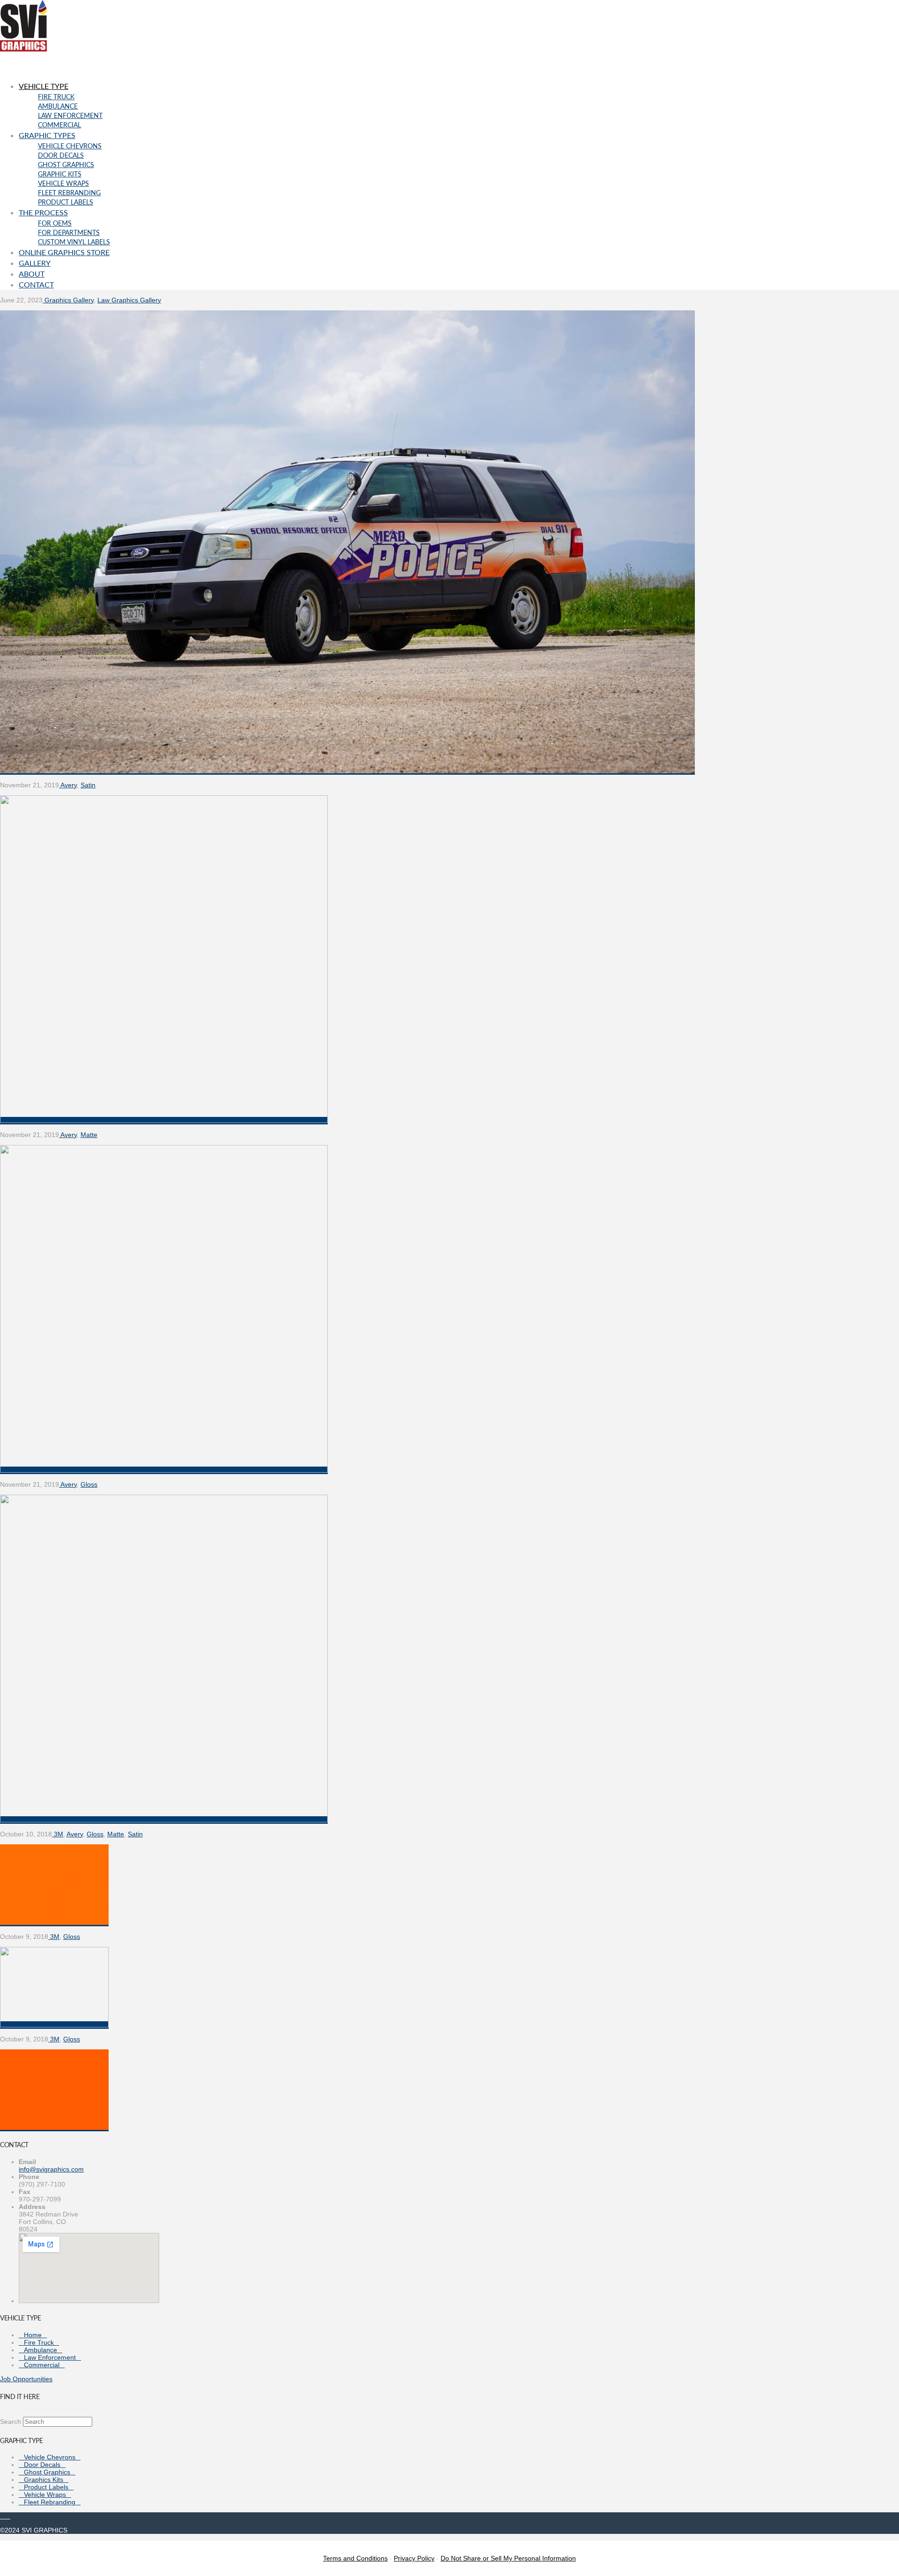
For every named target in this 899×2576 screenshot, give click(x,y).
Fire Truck (39, 2342)
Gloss (89, 1484)
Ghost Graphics (47, 2472)
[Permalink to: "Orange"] (54, 1923)
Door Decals (42, 2465)
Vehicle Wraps (45, 2495)
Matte (89, 1135)
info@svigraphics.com (51, 2169)
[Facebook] (3, 2516)
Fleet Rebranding (50, 2502)
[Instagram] (8, 2516)
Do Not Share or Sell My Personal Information (508, 2558)
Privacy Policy (414, 2558)
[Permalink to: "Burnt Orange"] (54, 2128)
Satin (88, 785)
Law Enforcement (50, 2357)
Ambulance (41, 2350)
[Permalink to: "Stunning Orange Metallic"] (164, 1121)
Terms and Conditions (355, 2558)
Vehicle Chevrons (50, 2457)
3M (58, 1834)
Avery (68, 785)
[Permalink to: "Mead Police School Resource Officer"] (347, 771)
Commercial (42, 2365)
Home (33, 2335)
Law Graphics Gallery (129, 300)
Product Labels (46, 2487)
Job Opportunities (26, 2379)
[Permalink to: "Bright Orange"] (54, 2025)
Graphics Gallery (68, 300)
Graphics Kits (44, 2480)
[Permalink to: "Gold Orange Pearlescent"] (164, 1820)
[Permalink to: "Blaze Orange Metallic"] (164, 1470)
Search (11, 2422)
